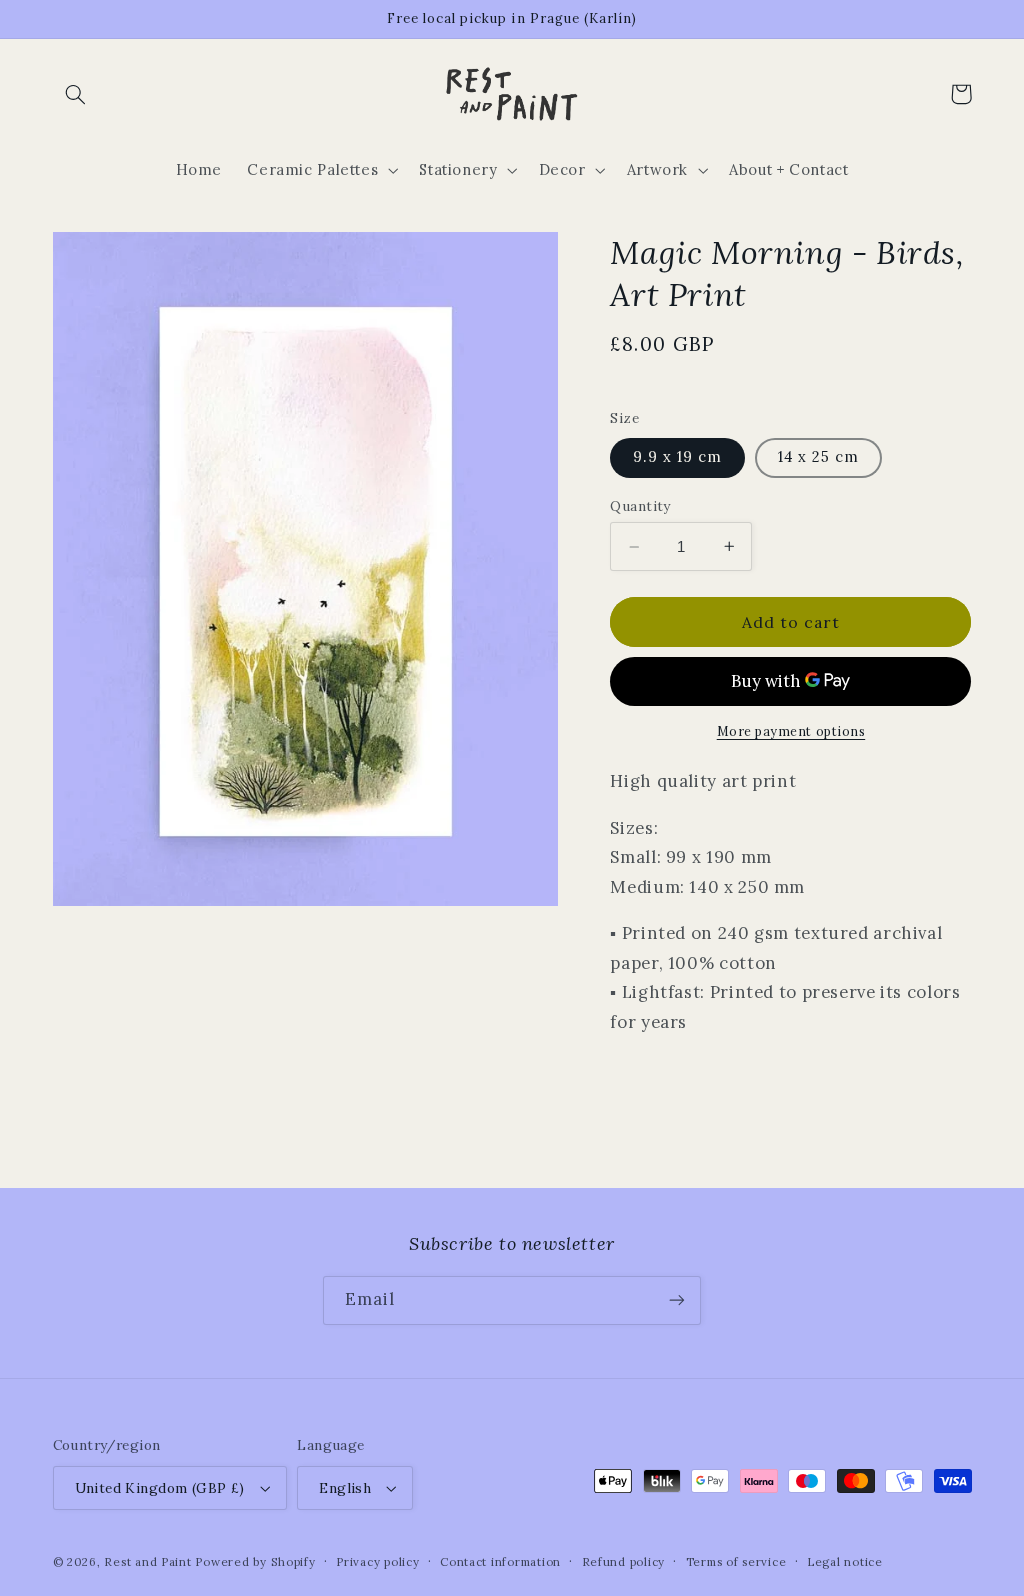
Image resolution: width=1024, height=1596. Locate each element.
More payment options (791, 731)
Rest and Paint (147, 1561)
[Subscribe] (677, 1300)
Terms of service (736, 1561)
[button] (76, 94)
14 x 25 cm (819, 456)
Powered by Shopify (255, 1561)
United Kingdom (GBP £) (160, 1488)
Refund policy (624, 1561)
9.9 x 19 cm (677, 456)
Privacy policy (377, 1561)
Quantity (640, 506)
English (345, 1488)
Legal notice (845, 1561)
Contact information (500, 1561)
